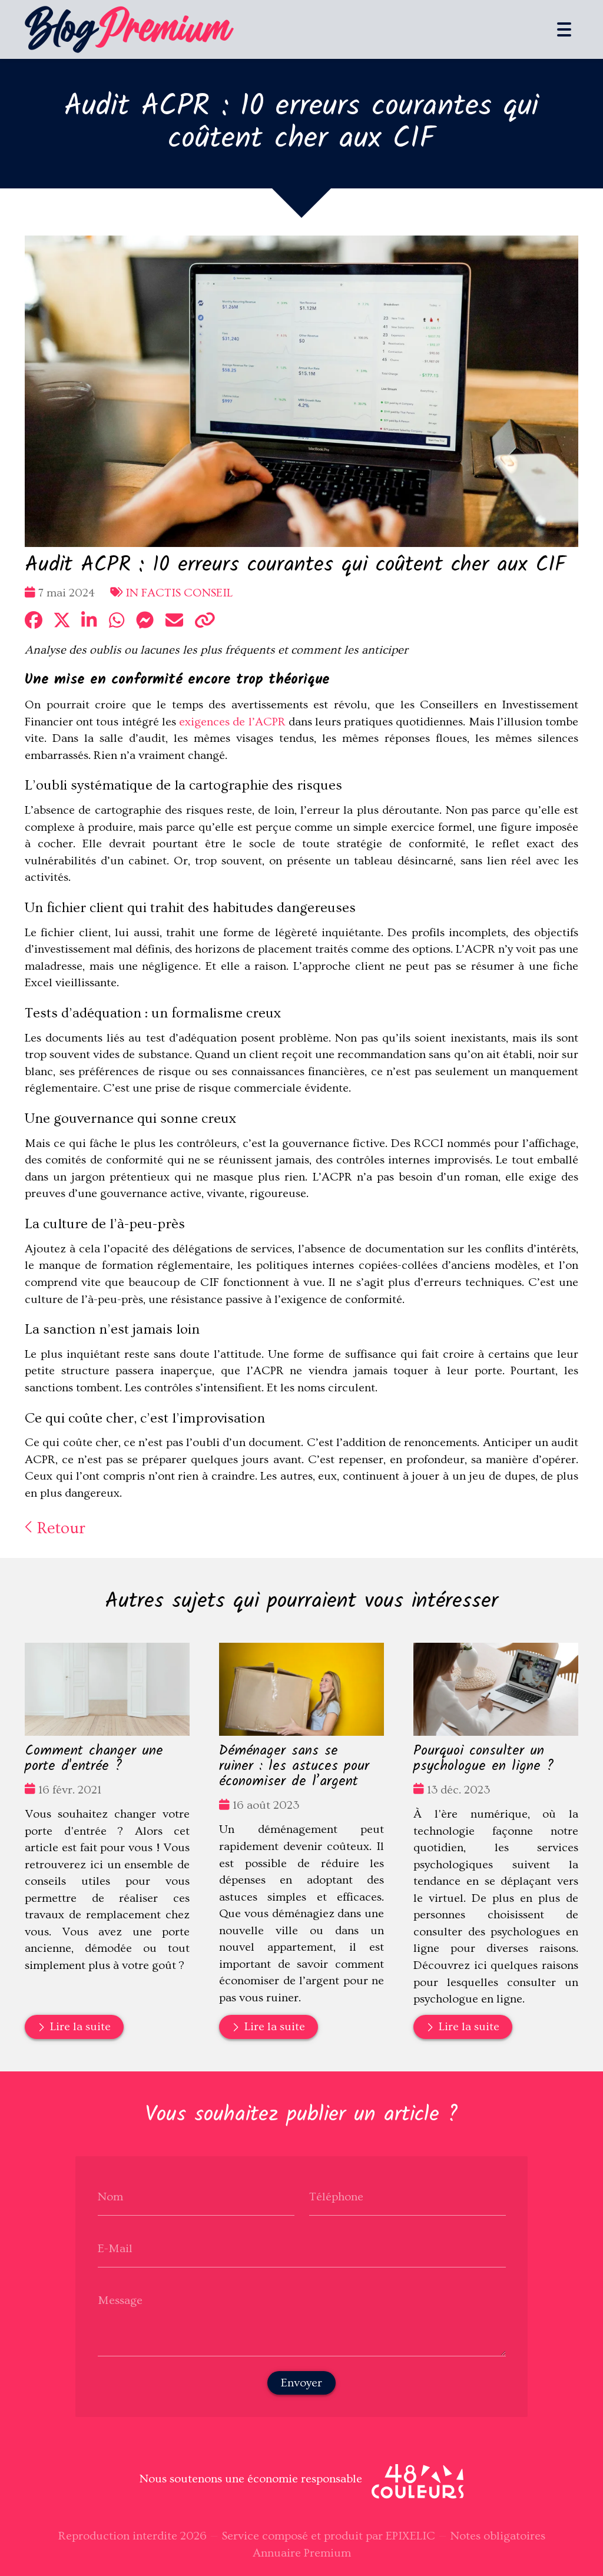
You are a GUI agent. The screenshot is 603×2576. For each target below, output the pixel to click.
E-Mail (115, 2249)
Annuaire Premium (302, 2553)
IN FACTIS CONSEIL (179, 593)
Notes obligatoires (498, 2536)
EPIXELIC (410, 2536)
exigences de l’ (232, 722)
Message (120, 2300)
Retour (59, 1528)
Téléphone (336, 2197)
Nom (110, 2197)
